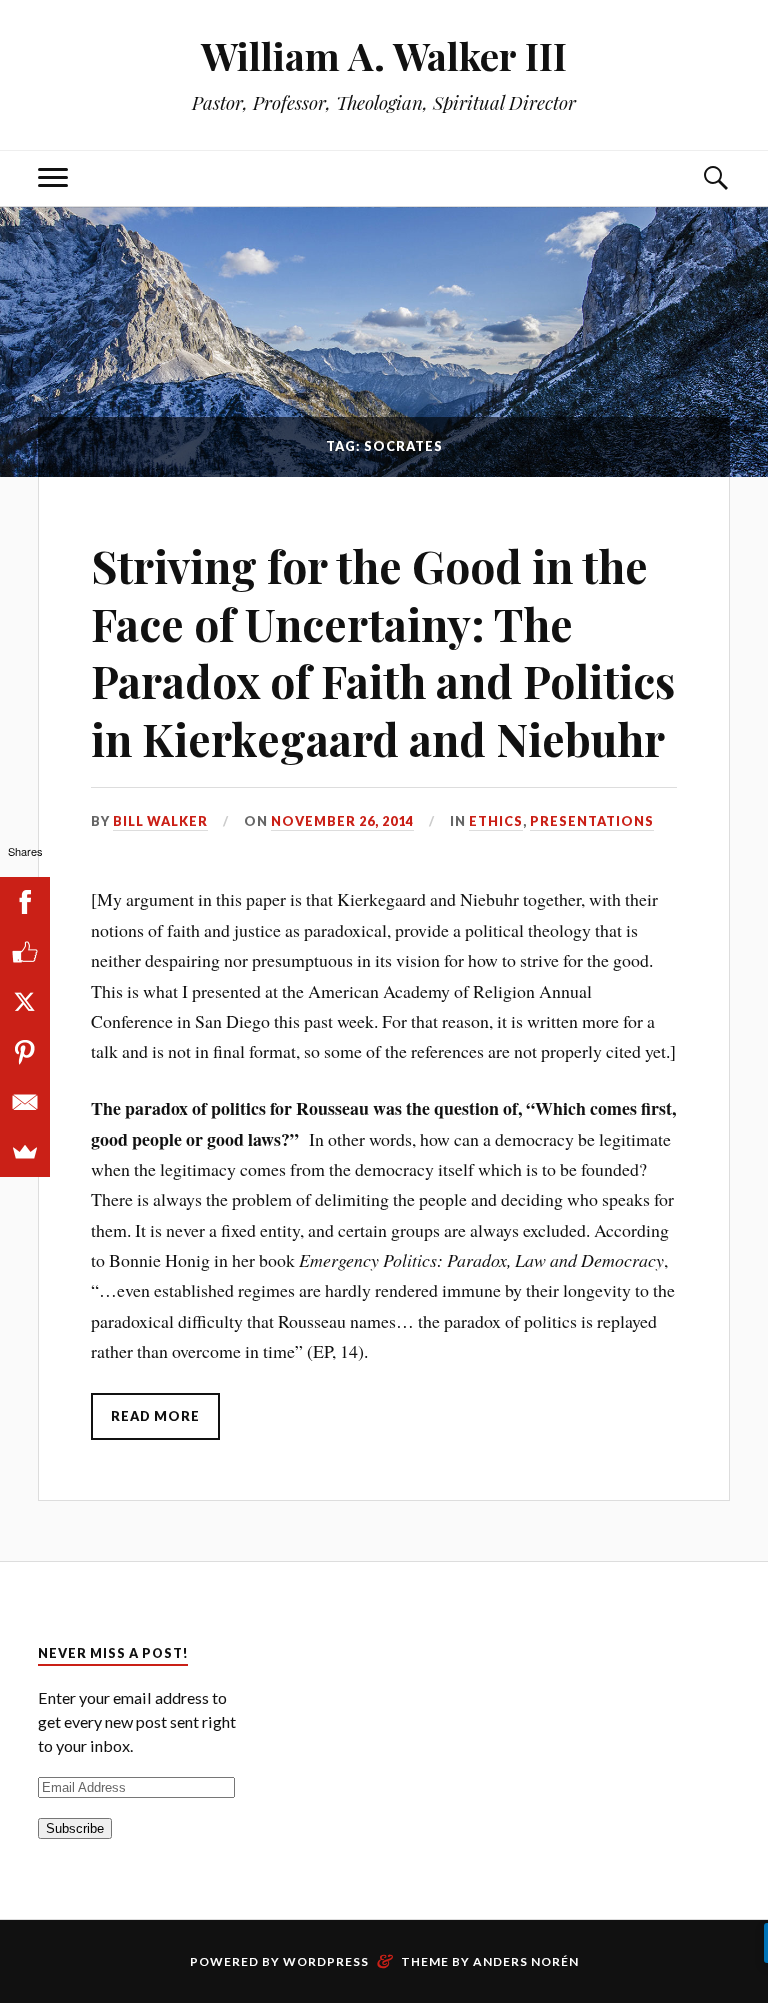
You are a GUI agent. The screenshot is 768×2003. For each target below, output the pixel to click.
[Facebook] (25, 902)
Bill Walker (160, 821)
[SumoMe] (25, 1152)
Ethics (496, 821)
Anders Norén (526, 1961)
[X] (25, 1002)
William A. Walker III (384, 55)
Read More (155, 1416)
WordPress (326, 1961)
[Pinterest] (25, 1052)
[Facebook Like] (25, 952)
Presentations (592, 821)
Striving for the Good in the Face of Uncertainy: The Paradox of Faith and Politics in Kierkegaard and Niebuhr (383, 651)
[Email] (25, 1102)
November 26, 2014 (342, 821)
